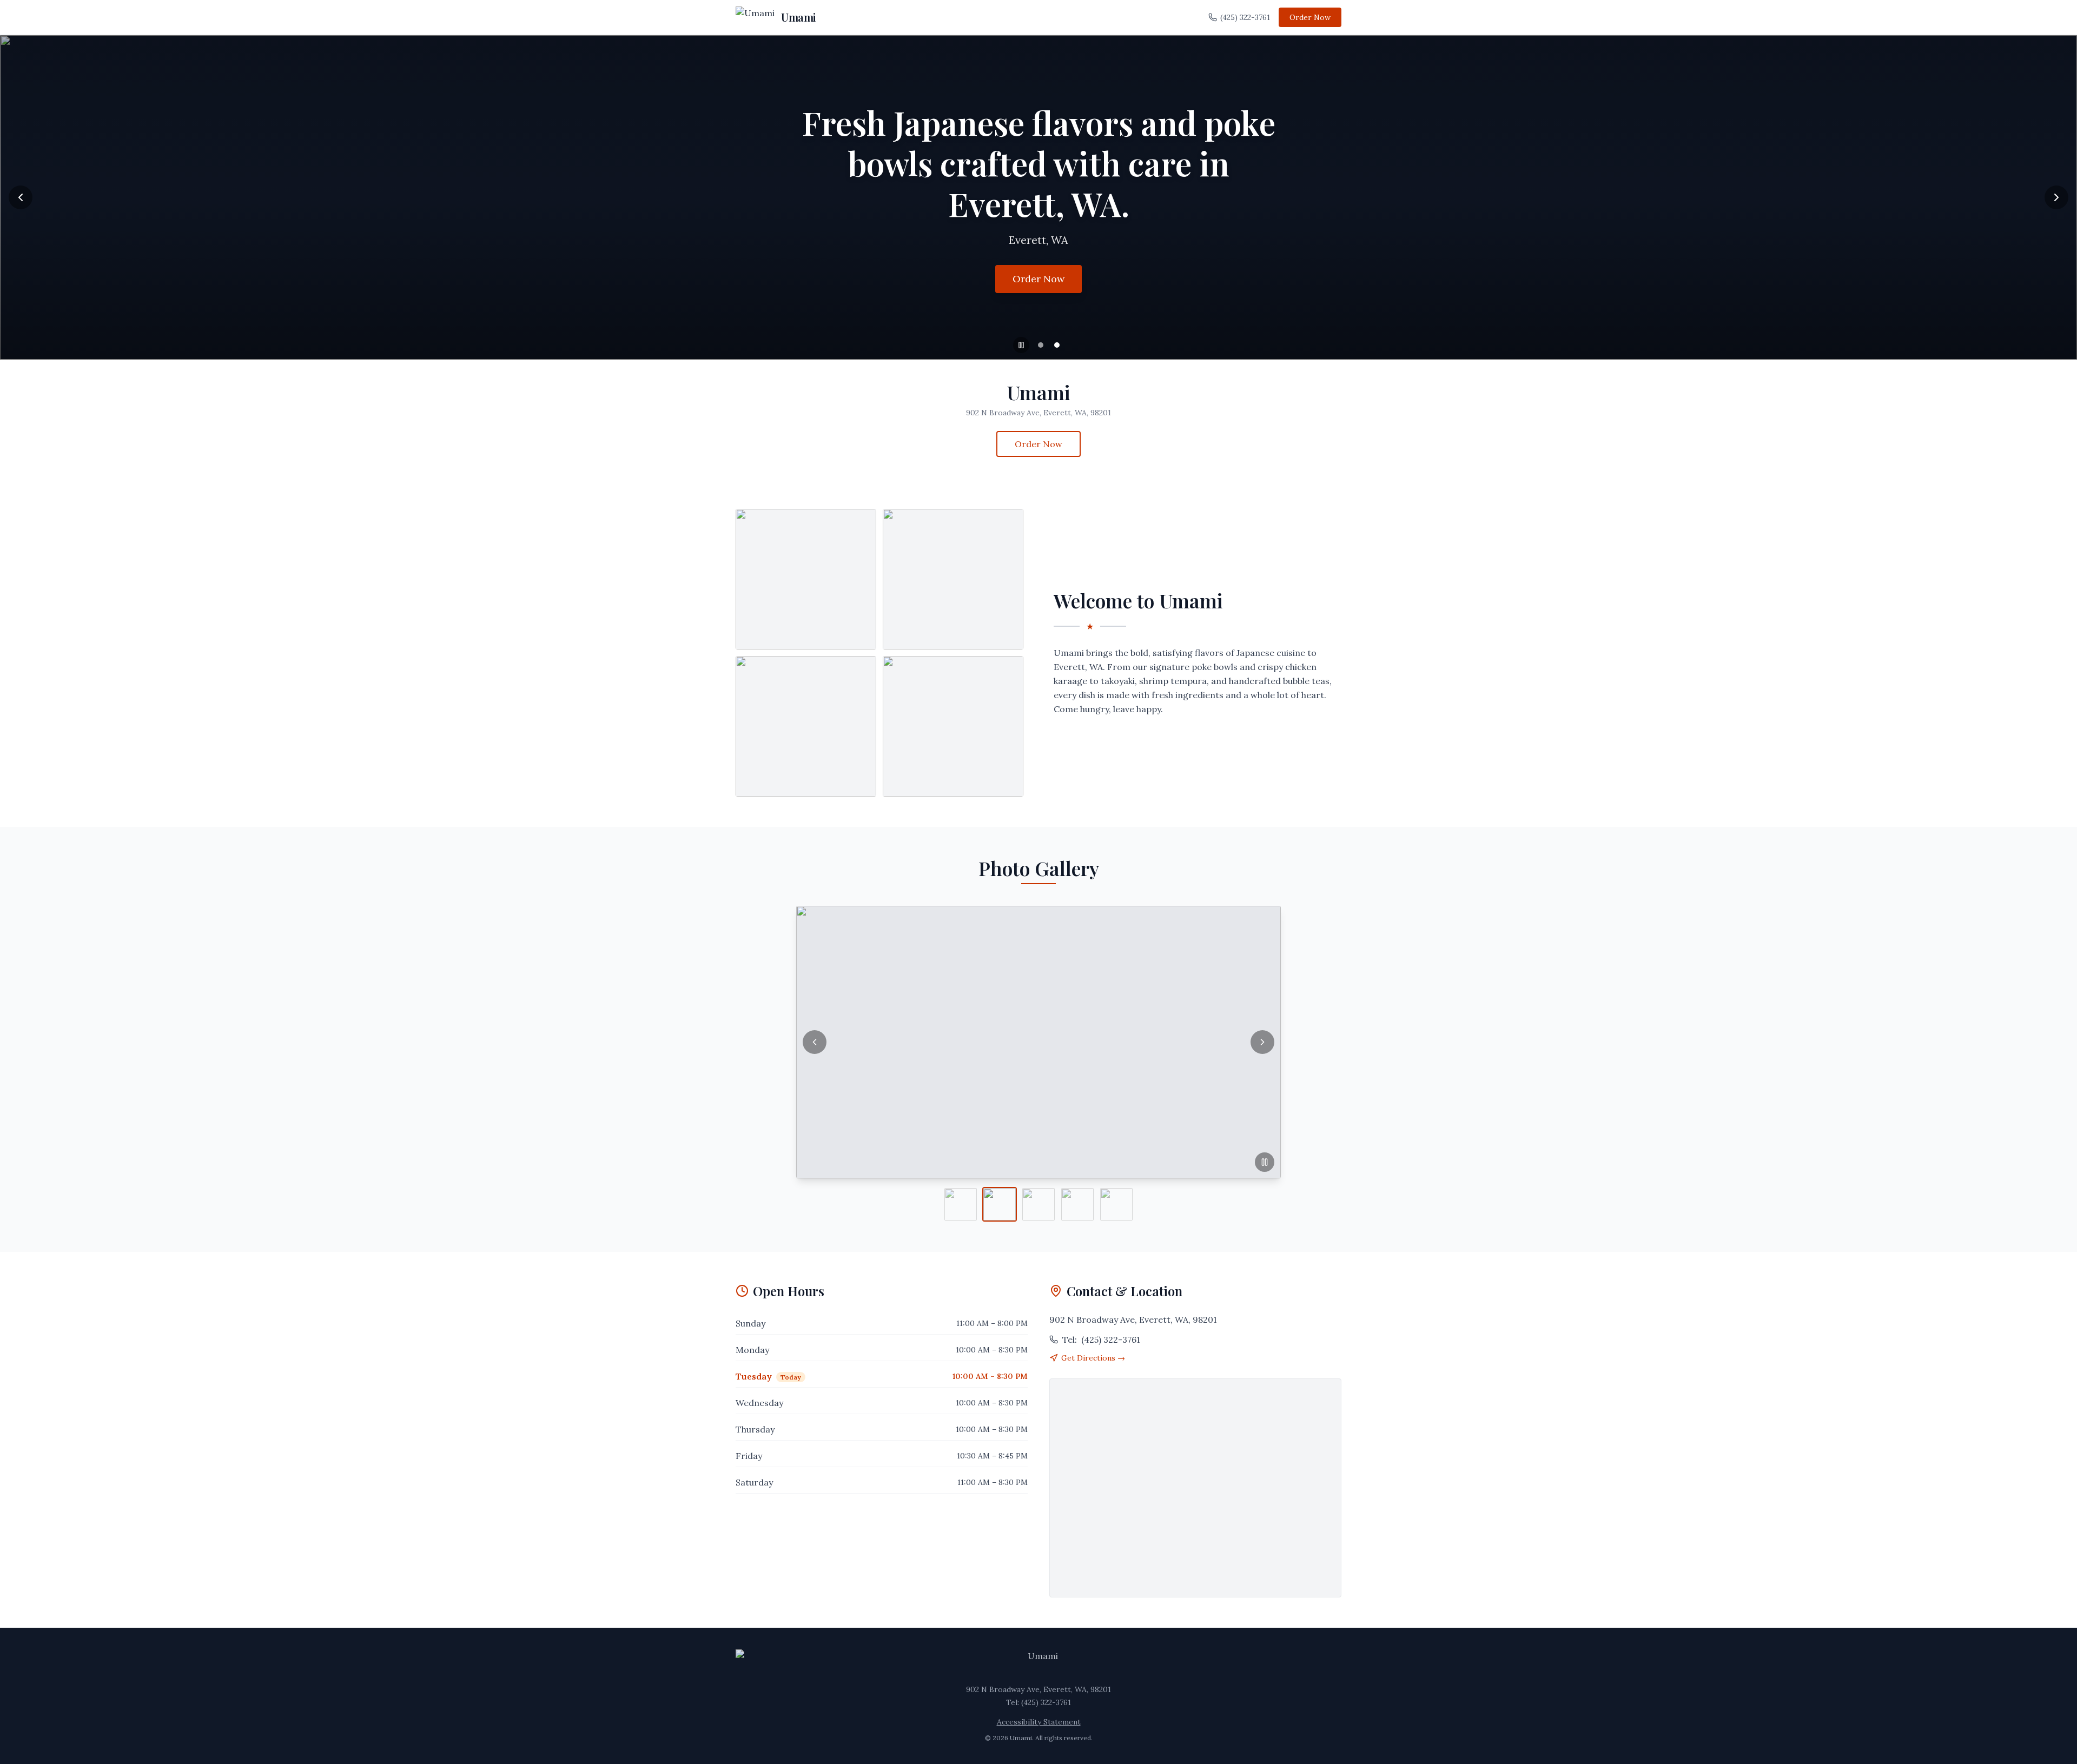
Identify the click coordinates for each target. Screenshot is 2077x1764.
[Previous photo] (815, 1042)
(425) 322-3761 (1245, 17)
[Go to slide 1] (1041, 345)
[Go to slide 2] (1057, 345)
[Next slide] (2056, 197)
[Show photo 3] (1038, 1204)
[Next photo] (1262, 1042)
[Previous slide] (21, 197)
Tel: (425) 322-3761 (1038, 1702)
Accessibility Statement (1039, 1722)
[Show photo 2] (1000, 1204)
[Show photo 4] (1077, 1204)
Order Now (1310, 17)
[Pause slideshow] (1021, 345)
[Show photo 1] (961, 1204)
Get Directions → (1093, 1358)
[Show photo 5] (1116, 1204)
